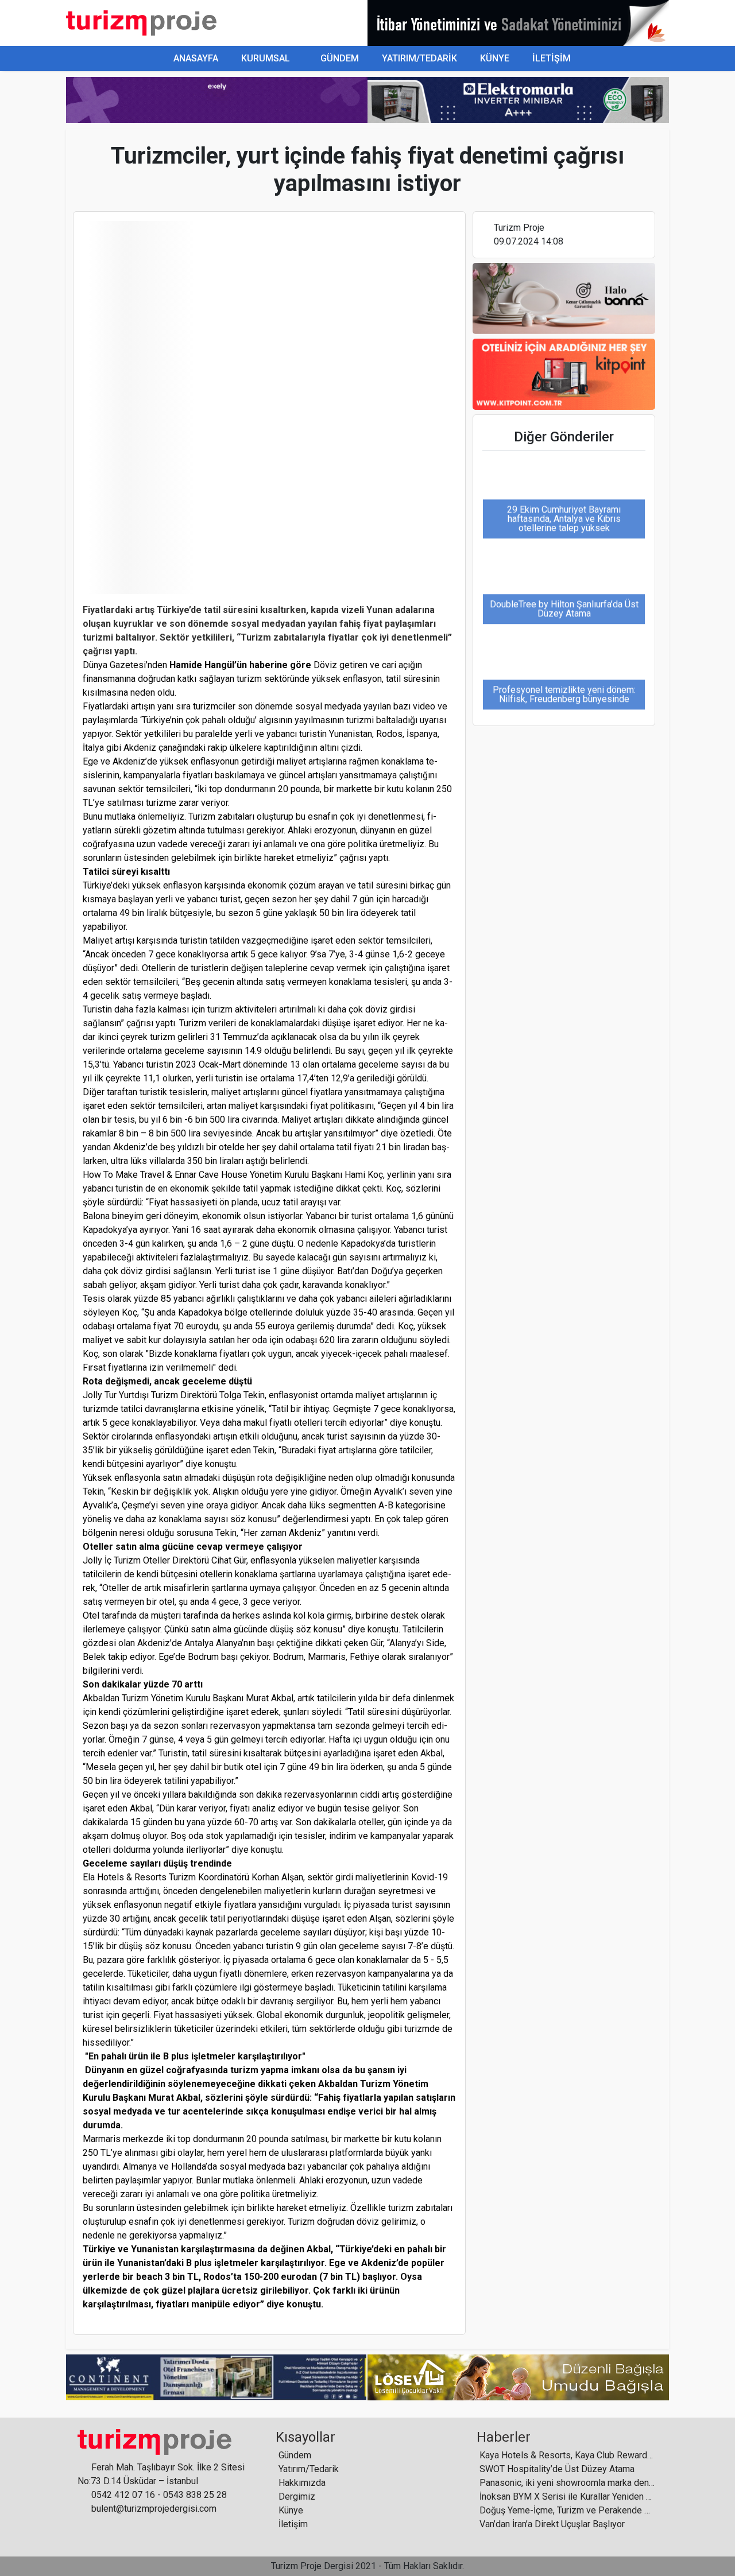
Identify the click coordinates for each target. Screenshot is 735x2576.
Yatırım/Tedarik (309, 2469)
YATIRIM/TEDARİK (419, 58)
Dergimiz (297, 2497)
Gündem (295, 2455)
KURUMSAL (266, 58)
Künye (291, 2510)
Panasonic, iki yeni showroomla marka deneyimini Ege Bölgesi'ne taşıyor (567, 2483)
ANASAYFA (195, 58)
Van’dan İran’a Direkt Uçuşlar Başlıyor (552, 2524)
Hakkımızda (302, 2483)
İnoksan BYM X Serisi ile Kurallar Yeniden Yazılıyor (567, 2497)
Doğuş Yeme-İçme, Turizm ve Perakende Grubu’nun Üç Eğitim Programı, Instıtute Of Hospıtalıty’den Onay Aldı (567, 2510)
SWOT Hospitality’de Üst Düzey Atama (557, 2469)
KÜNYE (495, 58)
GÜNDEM (340, 58)
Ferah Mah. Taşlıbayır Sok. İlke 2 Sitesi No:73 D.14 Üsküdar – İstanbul (161, 2474)
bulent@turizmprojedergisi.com (153, 2509)
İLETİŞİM (552, 58)
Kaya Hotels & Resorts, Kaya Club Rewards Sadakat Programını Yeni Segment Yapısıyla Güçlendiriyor (567, 2455)
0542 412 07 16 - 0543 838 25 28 (158, 2495)
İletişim (293, 2524)
